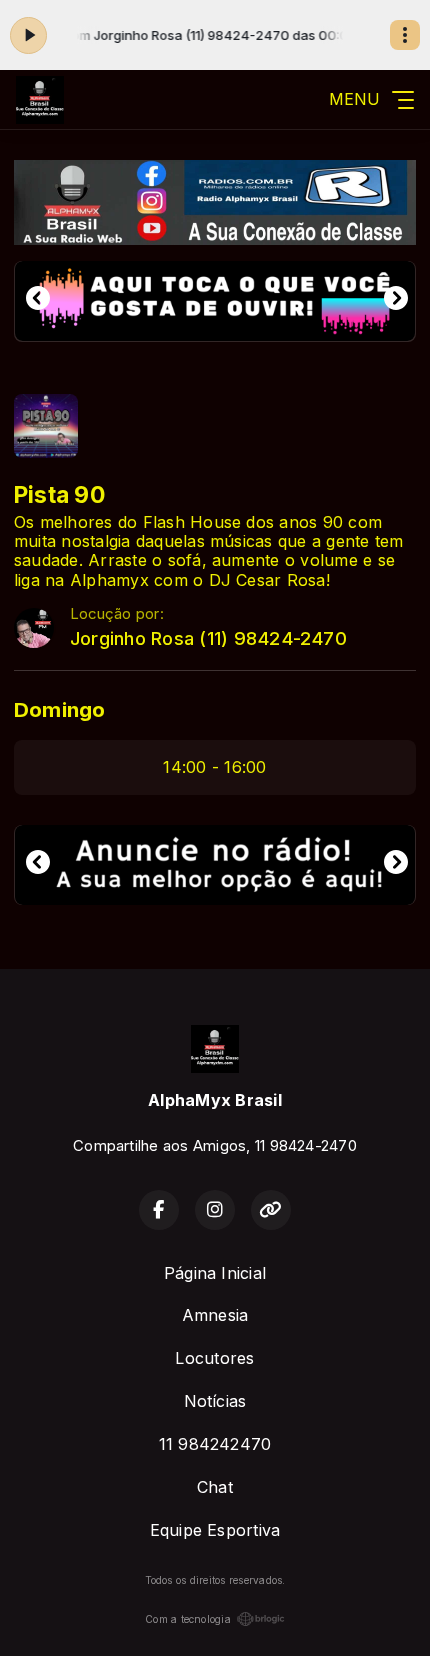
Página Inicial (215, 1273)
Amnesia (215, 1315)
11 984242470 (215, 1444)
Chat (215, 1487)
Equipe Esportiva (215, 1530)
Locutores (214, 1358)
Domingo (60, 709)
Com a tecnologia (188, 1619)
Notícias (215, 1401)
